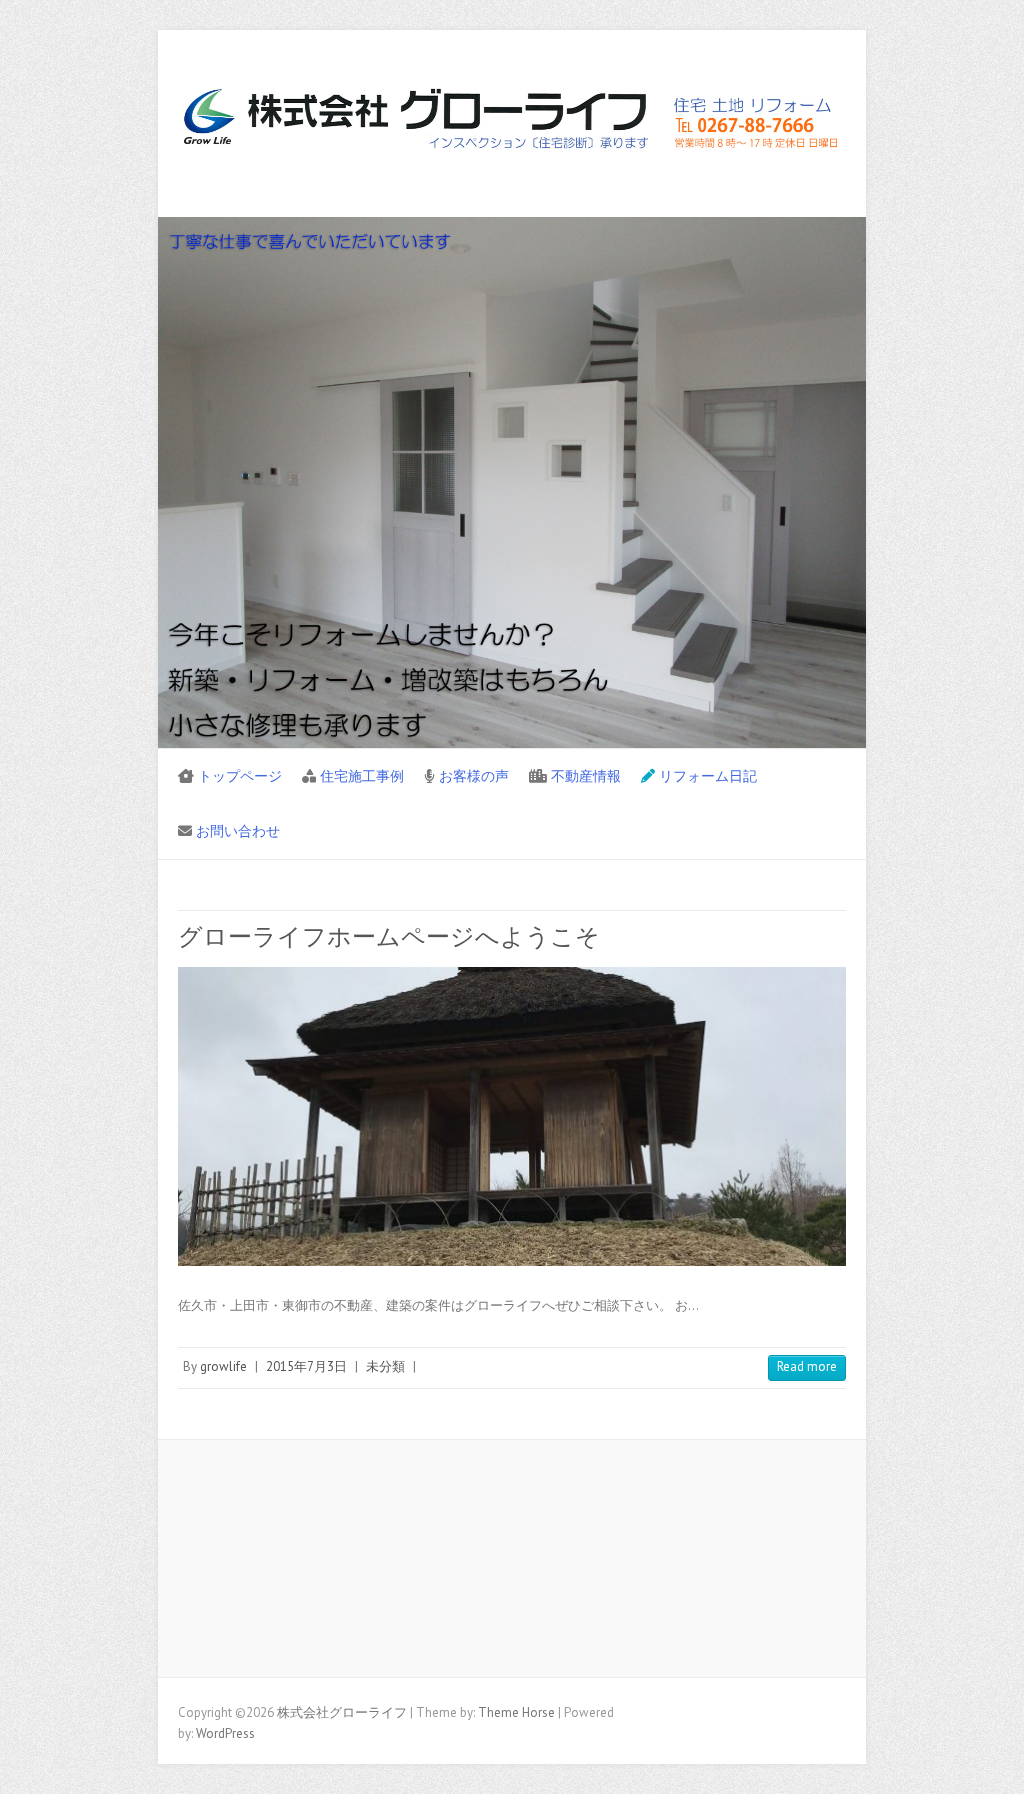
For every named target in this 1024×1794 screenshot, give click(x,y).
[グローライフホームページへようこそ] (512, 1116)
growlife (223, 1366)
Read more (807, 1366)
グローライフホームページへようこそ (389, 936)
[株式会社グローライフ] (512, 124)
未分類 (385, 1366)
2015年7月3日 (306, 1366)
